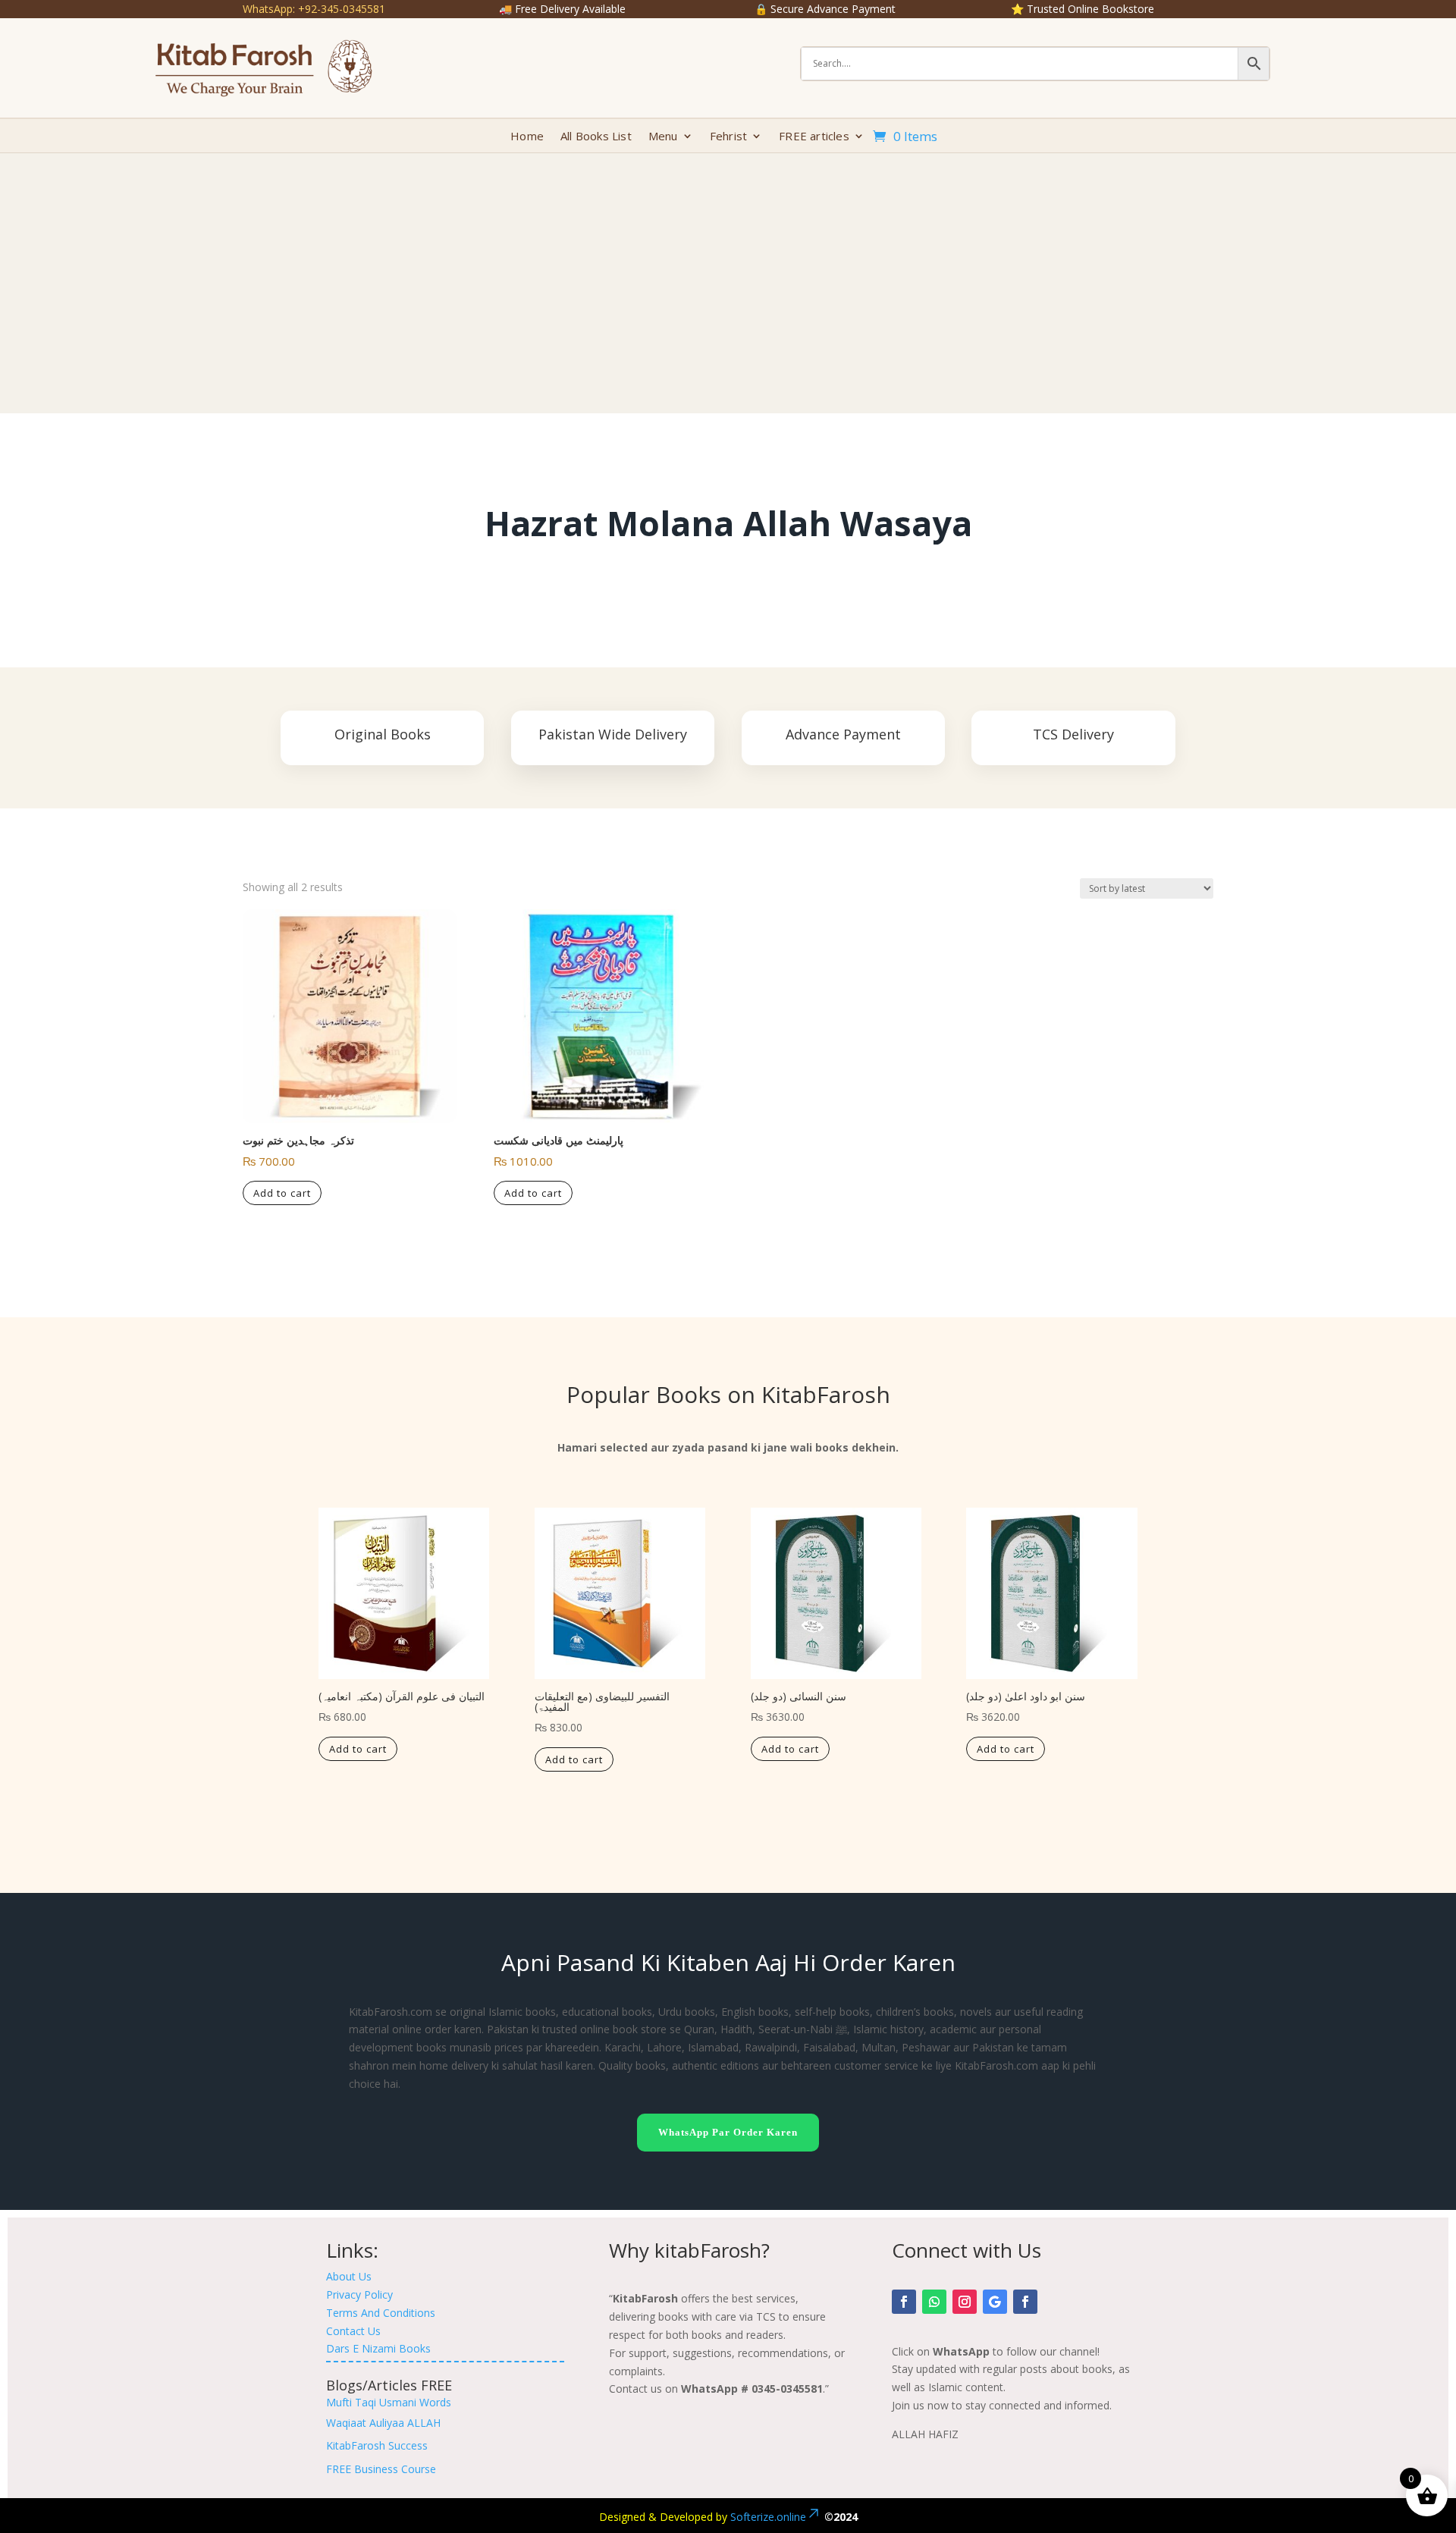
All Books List (596, 137)
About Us (349, 2276)
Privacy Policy (359, 2294)
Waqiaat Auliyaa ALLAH (383, 2423)
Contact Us (353, 2331)
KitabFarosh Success (377, 2445)
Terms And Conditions (381, 2313)
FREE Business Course (381, 2469)
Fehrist (728, 137)
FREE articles (814, 137)
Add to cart (282, 1193)
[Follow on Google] (995, 2302)
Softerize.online (768, 2517)
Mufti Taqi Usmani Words (389, 2402)
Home (527, 137)
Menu (663, 137)
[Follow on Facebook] (904, 2302)
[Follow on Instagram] (965, 2302)
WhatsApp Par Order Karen (728, 2132)
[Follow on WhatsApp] (934, 2302)
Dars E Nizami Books (378, 2348)
